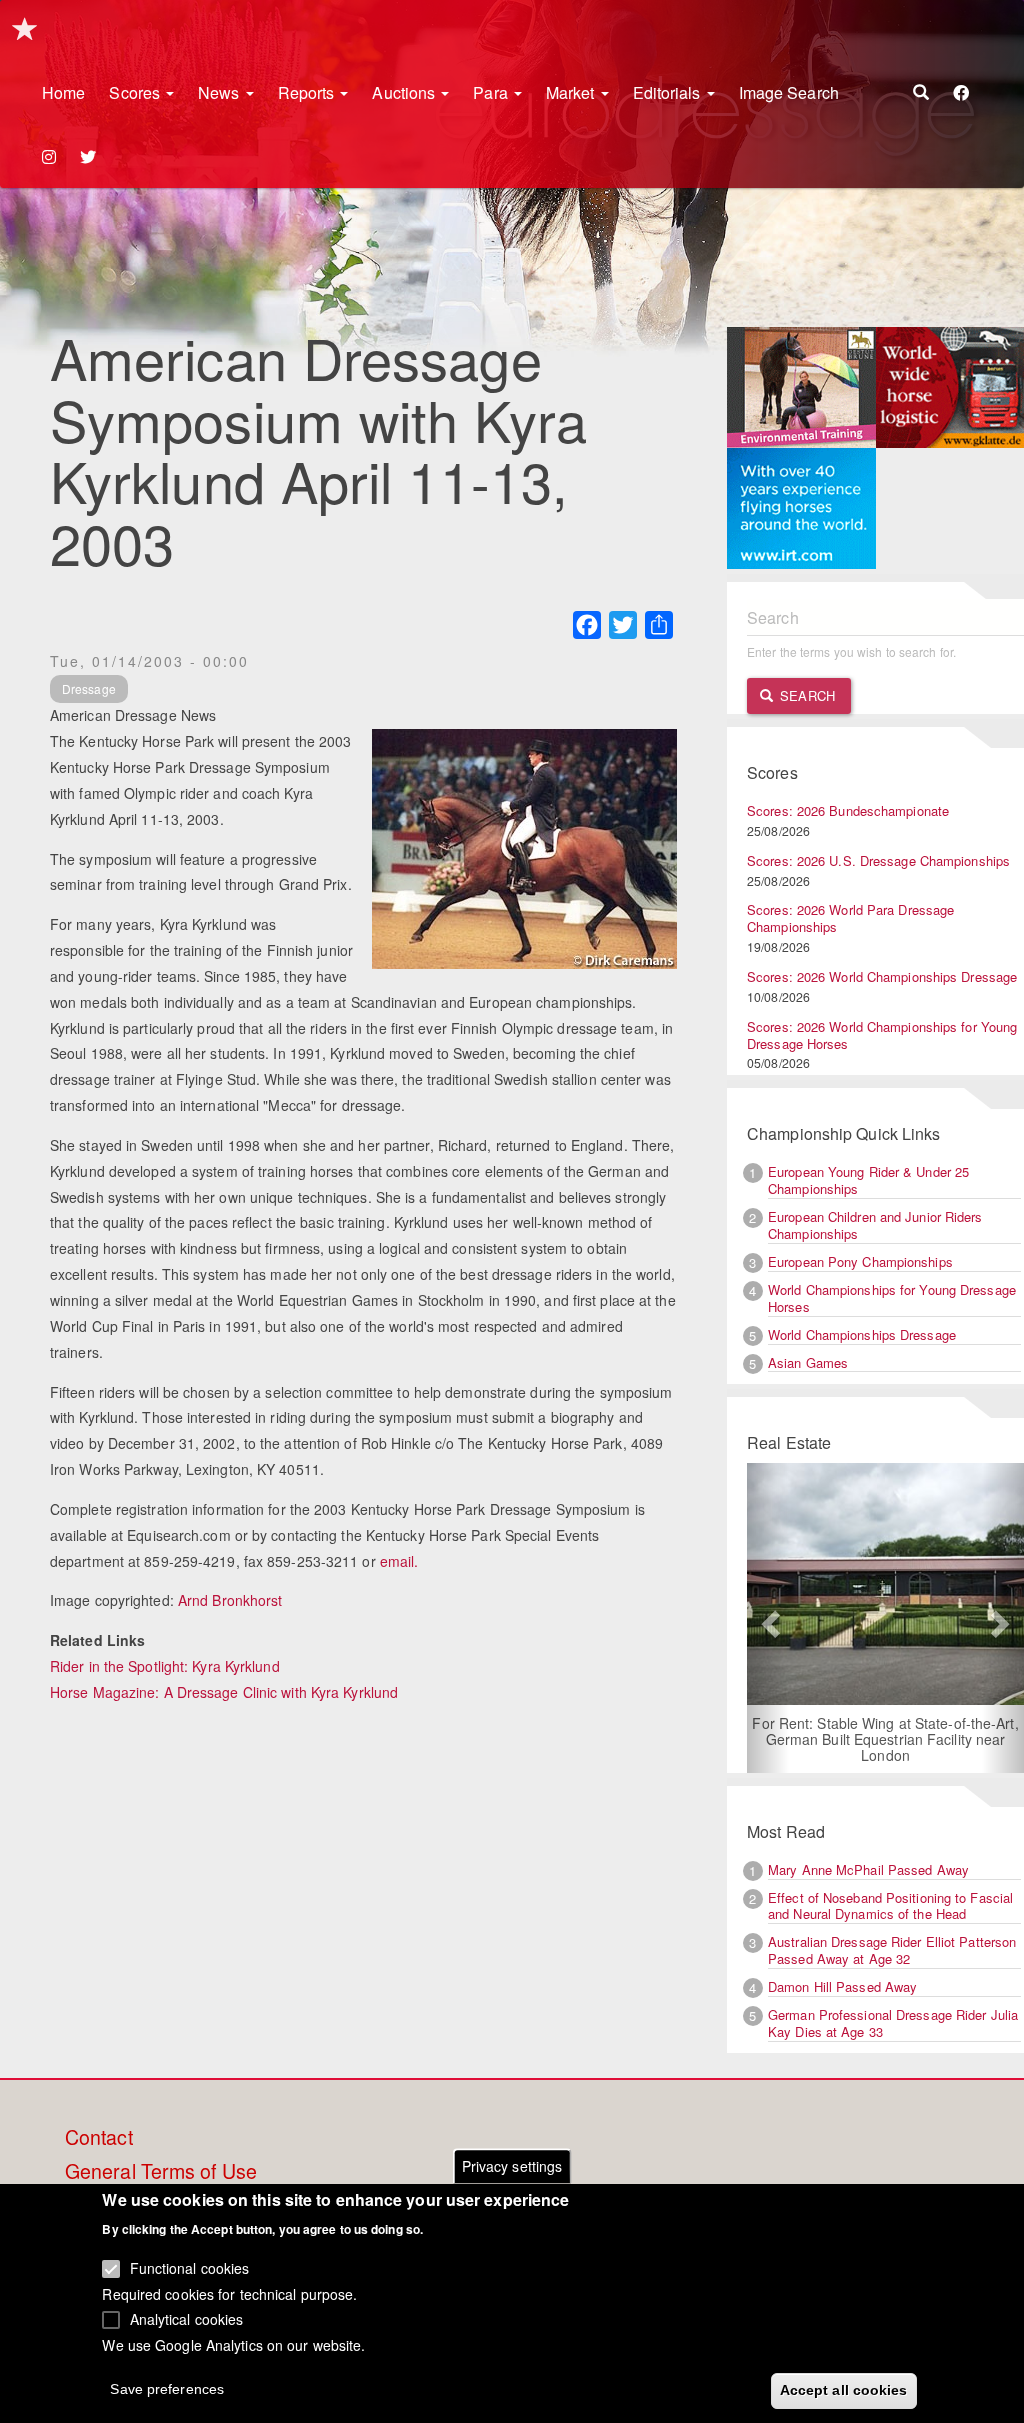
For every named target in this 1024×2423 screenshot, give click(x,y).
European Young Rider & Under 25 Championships (868, 1180)
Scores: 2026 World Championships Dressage (882, 976)
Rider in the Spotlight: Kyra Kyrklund (165, 1666)
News (221, 92)
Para (492, 92)
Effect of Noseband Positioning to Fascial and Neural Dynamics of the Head (890, 1906)
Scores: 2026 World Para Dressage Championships (850, 918)
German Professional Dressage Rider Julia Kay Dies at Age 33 (893, 2023)
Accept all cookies (844, 2390)
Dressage (89, 688)
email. (399, 1561)
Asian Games (808, 1362)
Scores (136, 92)
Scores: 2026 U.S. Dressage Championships (878, 860)
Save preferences (167, 2389)
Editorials (669, 92)
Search (805, 695)
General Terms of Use (161, 2172)
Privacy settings (512, 2166)
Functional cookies (190, 2268)
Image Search (789, 92)
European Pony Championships (860, 1261)
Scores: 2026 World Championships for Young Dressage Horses (882, 1035)
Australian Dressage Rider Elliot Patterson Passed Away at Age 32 (892, 1950)
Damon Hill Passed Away (842, 1986)
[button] (768, 1618)
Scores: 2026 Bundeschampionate (848, 810)
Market (572, 92)
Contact (99, 2138)
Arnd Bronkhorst (230, 1600)
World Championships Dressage (862, 1334)
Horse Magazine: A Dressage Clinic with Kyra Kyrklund (224, 1692)
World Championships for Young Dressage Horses (892, 1298)
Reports (308, 92)
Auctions (405, 92)
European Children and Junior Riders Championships (875, 1225)
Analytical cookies (187, 2319)
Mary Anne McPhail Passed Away (868, 1869)
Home (63, 92)
